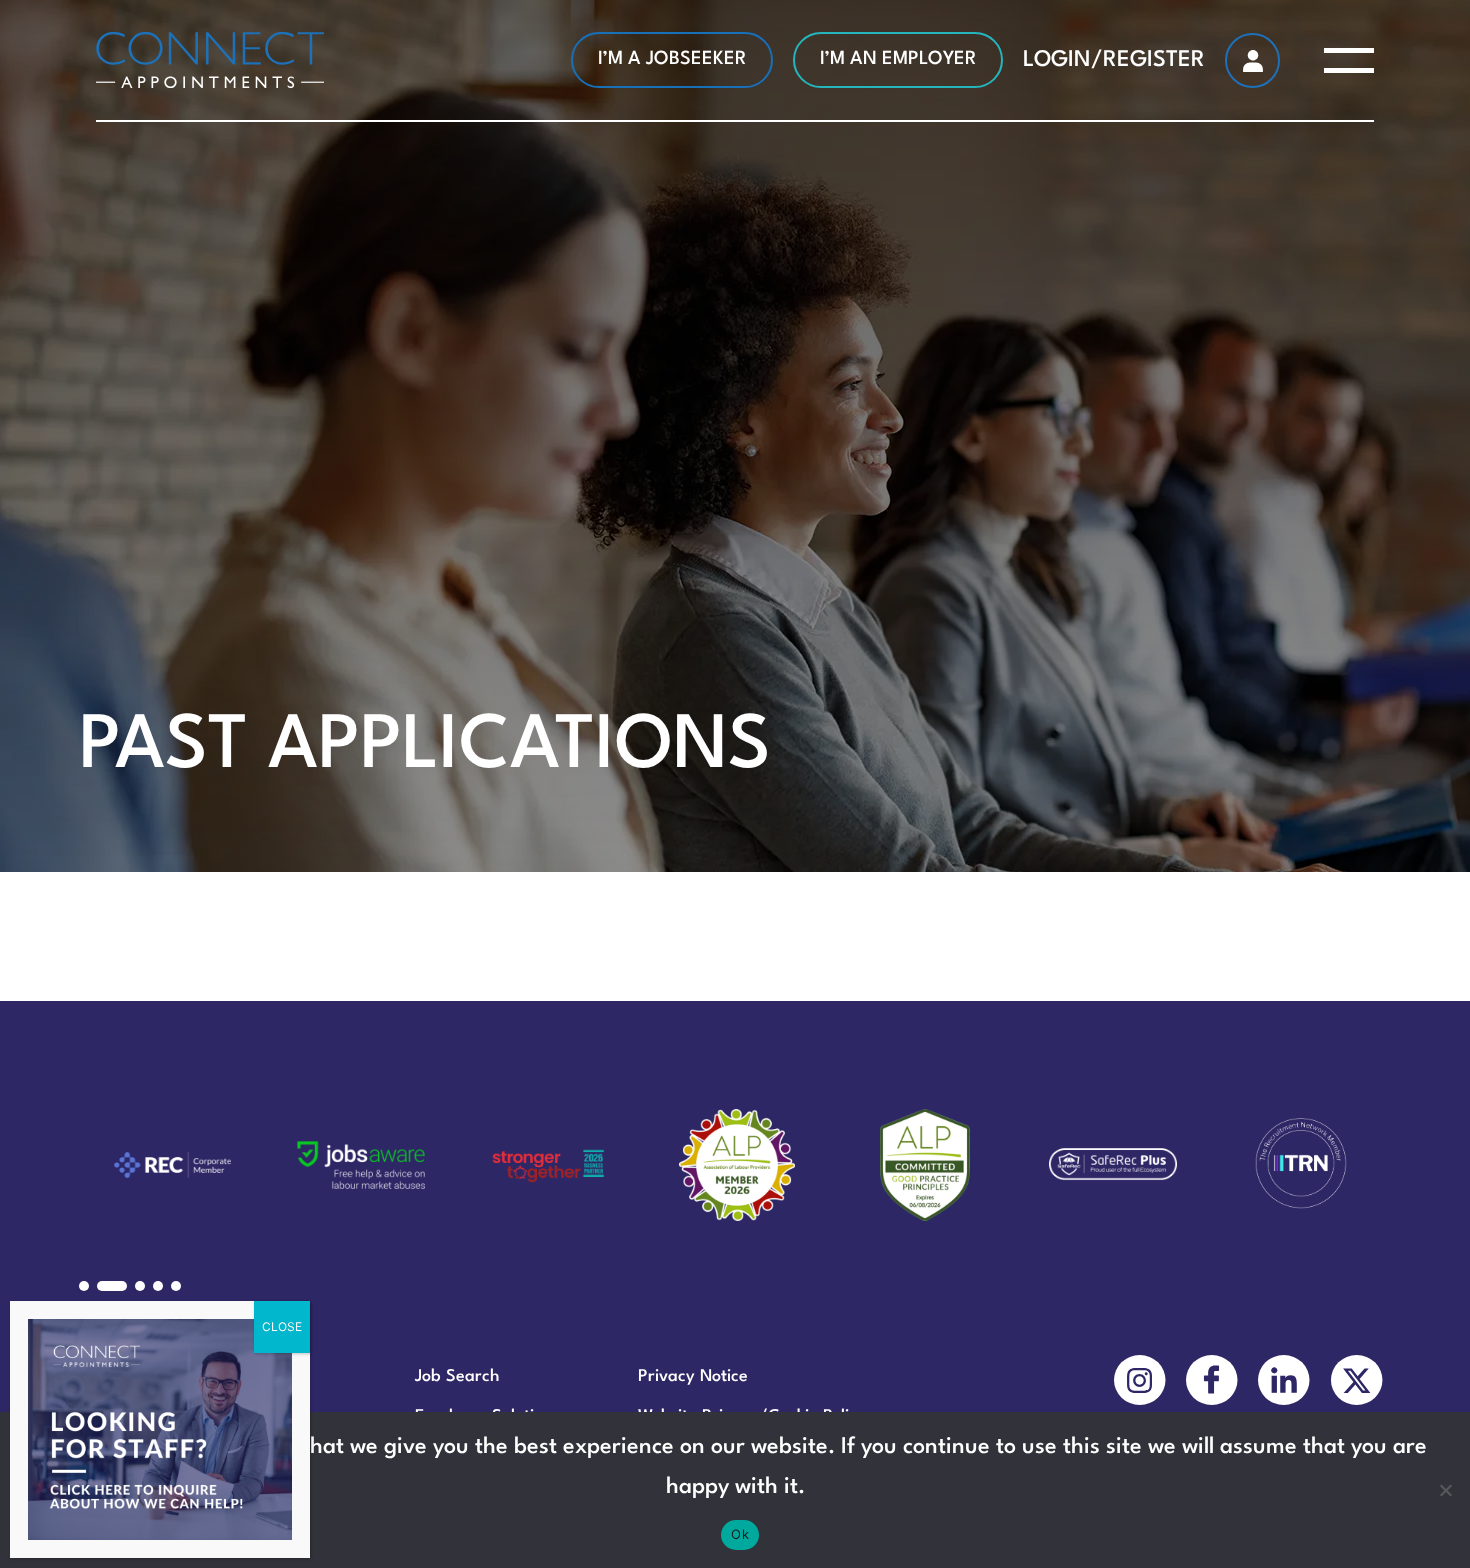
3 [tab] (140, 1286)
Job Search (457, 1376)
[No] (1445, 1490)
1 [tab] (84, 1286)
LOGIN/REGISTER (1114, 60)
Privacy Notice (693, 1376)
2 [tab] (112, 1286)
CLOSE (282, 1326)
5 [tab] (176, 1286)
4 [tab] (158, 1286)
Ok (740, 1534)
